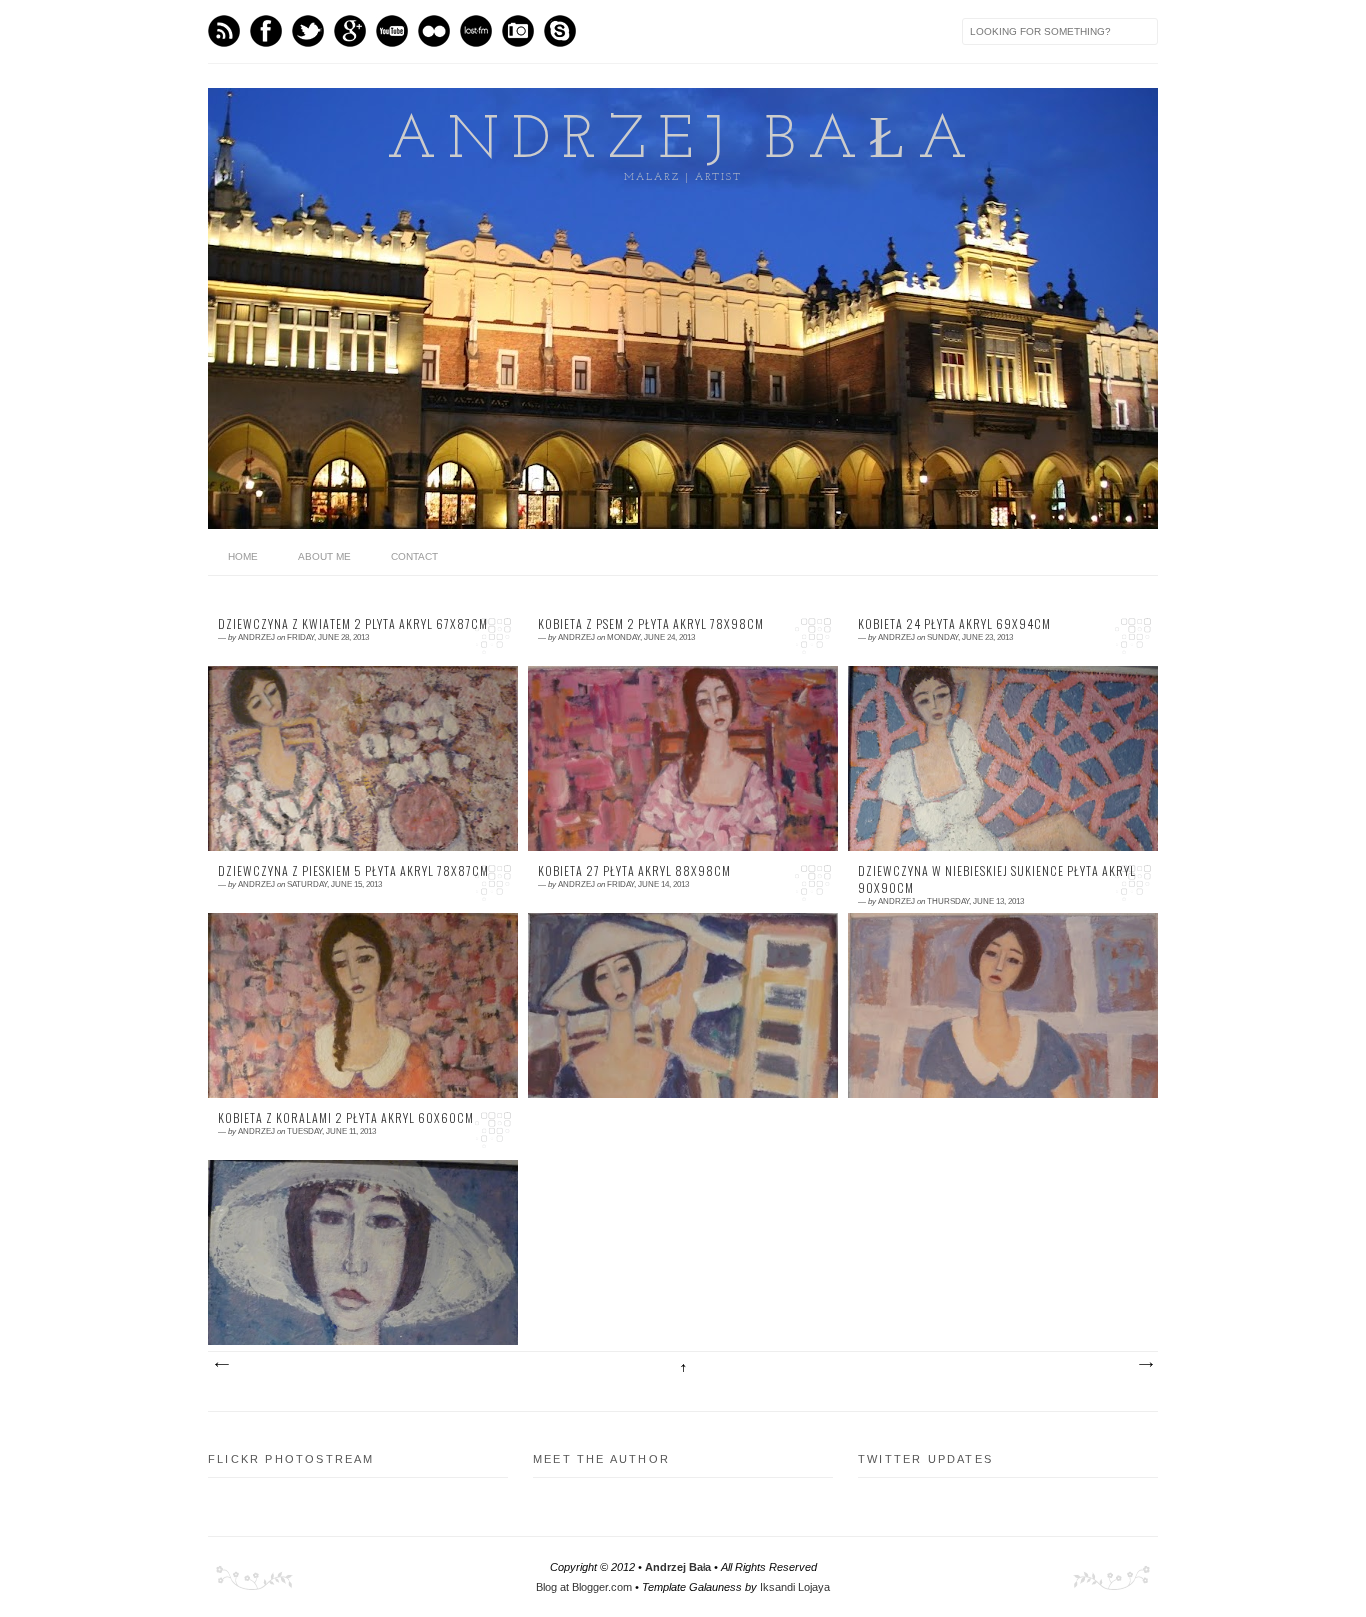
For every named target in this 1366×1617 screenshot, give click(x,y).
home (243, 556)
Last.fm (476, 31)
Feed (224, 31)
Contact (414, 556)
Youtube (392, 31)
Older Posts (1145, 1365)
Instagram (518, 31)
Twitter (308, 31)
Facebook (266, 31)
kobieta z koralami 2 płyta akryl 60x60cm (346, 1118)
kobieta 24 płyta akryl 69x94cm (954, 624)
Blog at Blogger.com (584, 1587)
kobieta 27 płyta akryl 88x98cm (634, 871)
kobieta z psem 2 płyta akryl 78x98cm (651, 624)
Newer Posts (221, 1365)
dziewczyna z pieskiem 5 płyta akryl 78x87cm (353, 871)
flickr (434, 31)
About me (324, 556)
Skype (560, 31)
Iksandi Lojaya (795, 1587)
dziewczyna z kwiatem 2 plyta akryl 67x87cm (353, 624)
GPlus (350, 31)
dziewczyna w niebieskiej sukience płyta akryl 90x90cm (997, 879)
